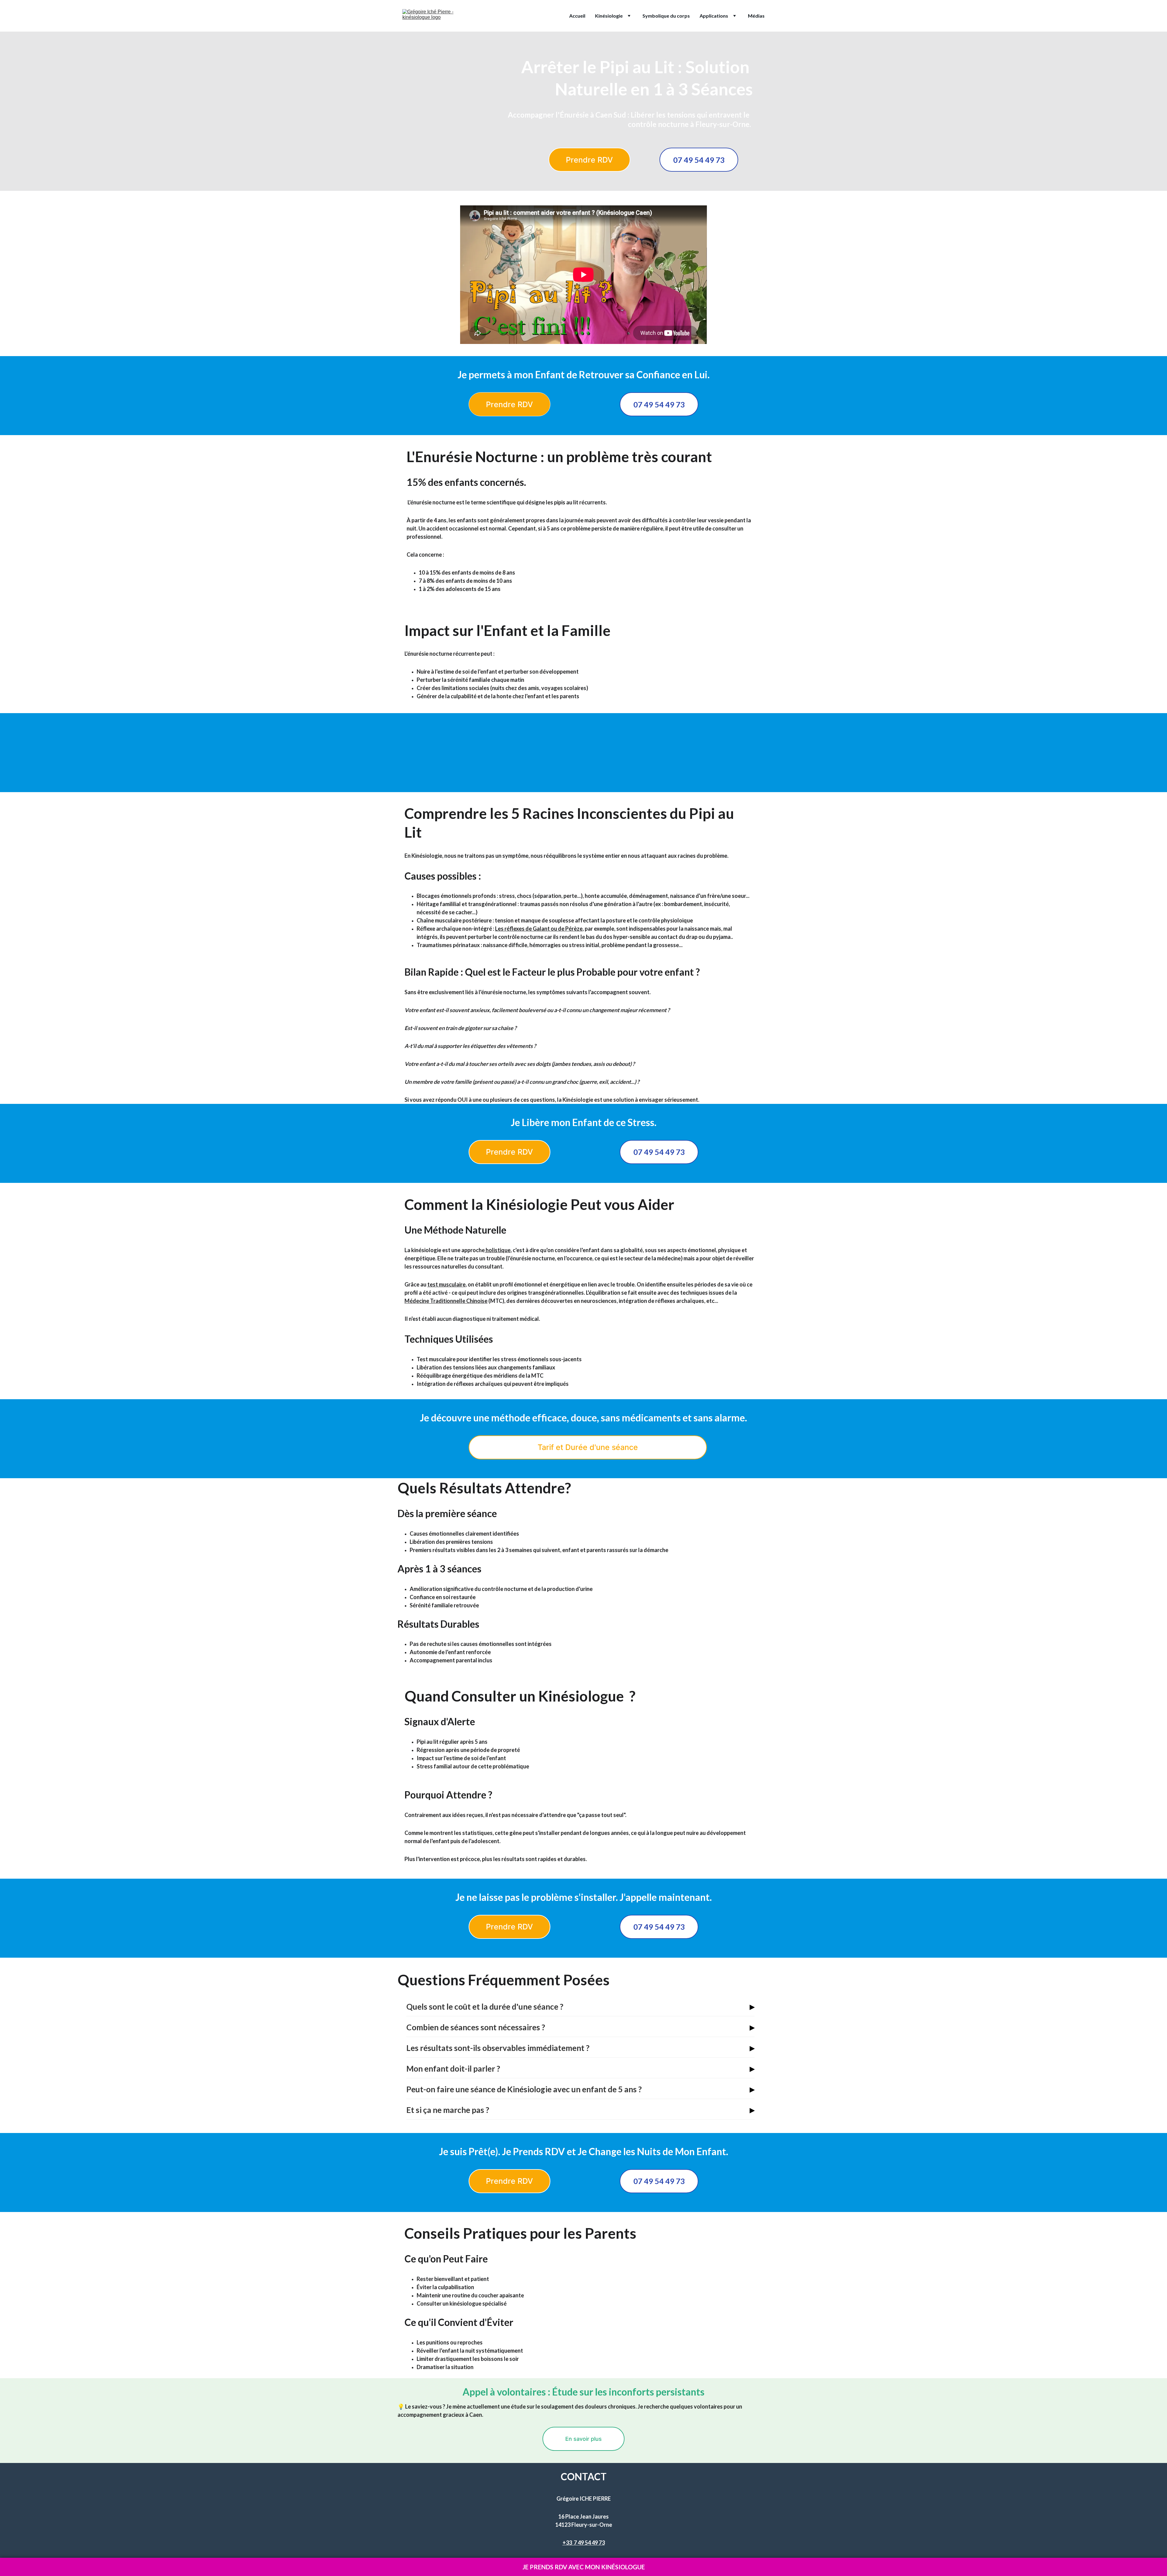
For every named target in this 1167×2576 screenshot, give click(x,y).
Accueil (577, 16)
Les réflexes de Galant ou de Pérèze (539, 929)
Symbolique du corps (666, 16)
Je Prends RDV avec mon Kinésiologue (584, 2567)
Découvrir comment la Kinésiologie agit (583, 766)
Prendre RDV (589, 160)
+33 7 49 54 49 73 (584, 2543)
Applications (714, 16)
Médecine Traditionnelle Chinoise (446, 1301)
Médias (756, 16)
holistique (498, 1250)
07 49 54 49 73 (699, 160)
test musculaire (446, 1284)
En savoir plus (583, 2439)
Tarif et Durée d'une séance (588, 1447)
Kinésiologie (609, 16)
